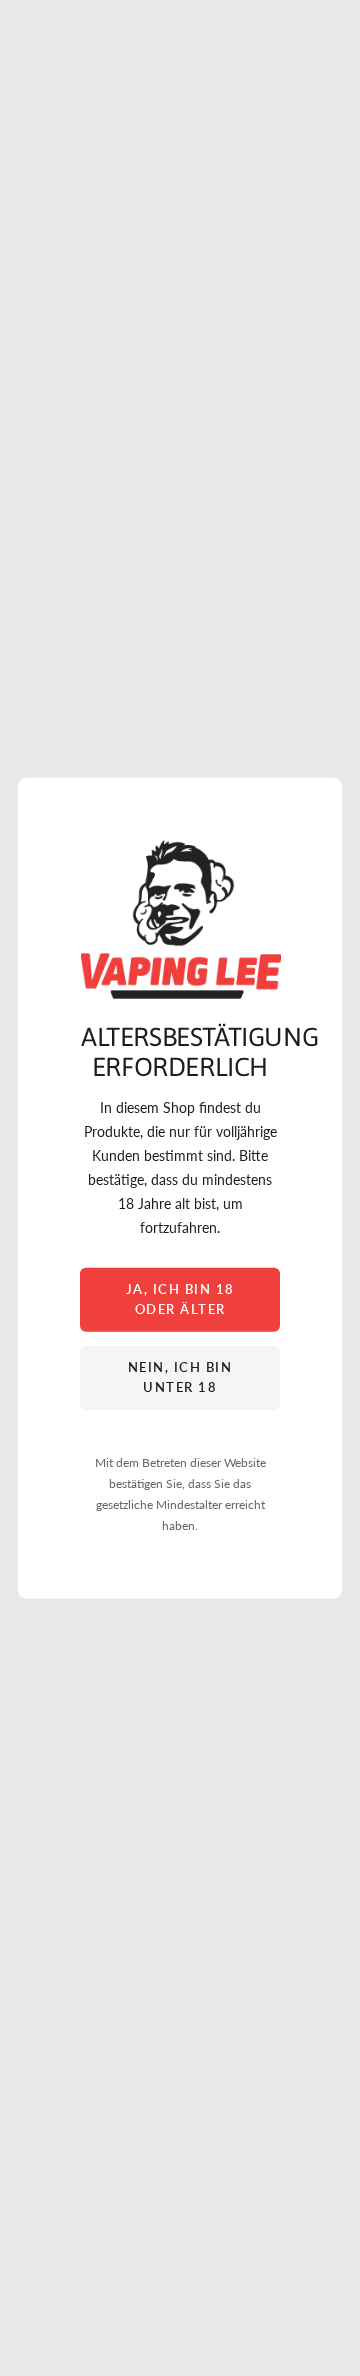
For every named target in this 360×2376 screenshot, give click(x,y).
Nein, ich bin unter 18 (180, 1377)
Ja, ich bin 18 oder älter (180, 1299)
